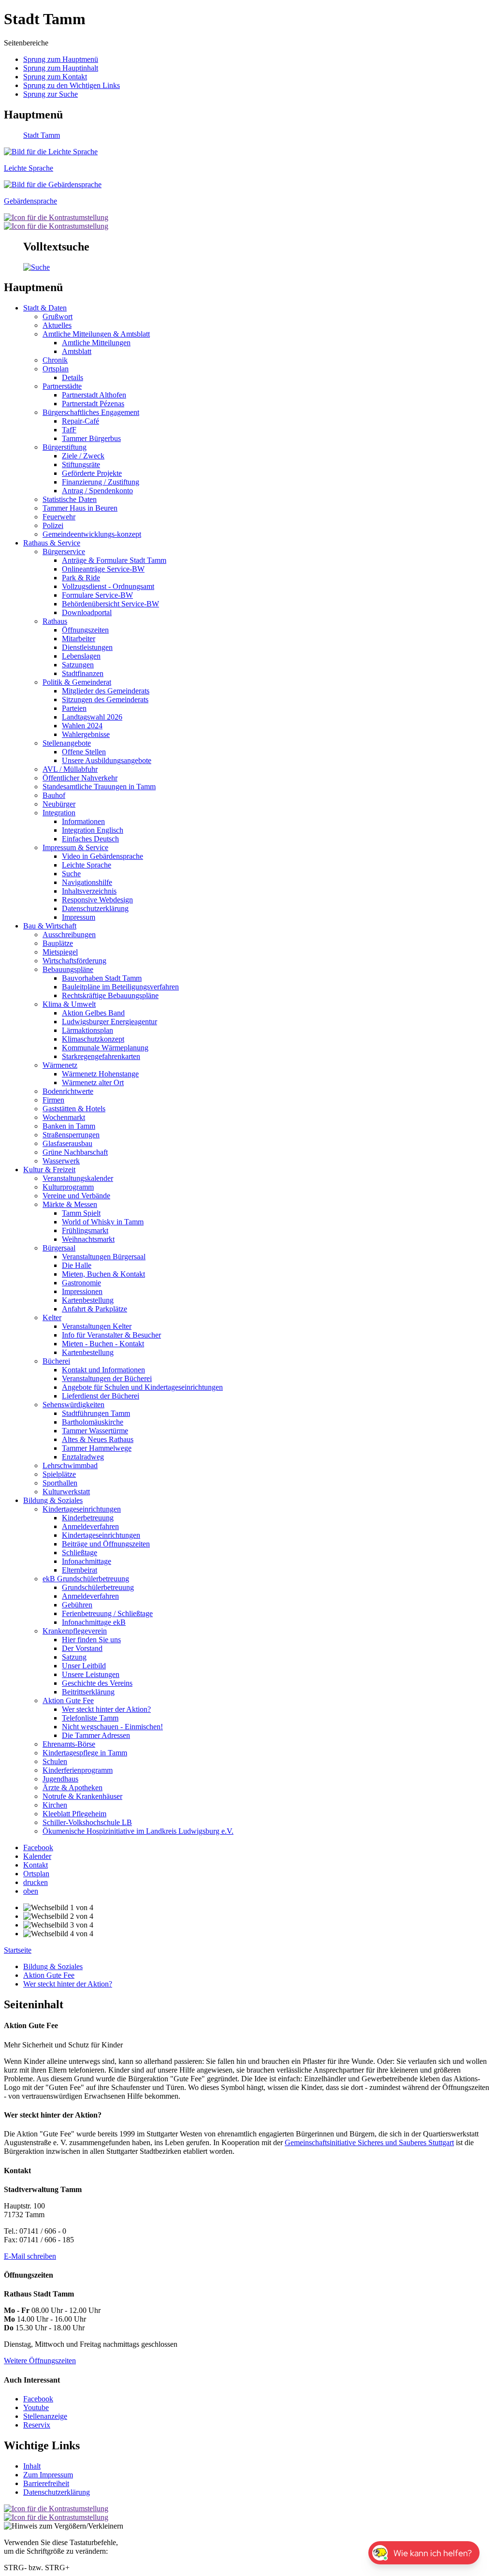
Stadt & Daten (45, 308)
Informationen (83, 821)
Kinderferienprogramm (78, 1770)
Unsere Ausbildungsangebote (107, 760)
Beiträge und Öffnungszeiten (106, 1544)
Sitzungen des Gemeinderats (105, 699)
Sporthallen (60, 1483)
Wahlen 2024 (82, 726)
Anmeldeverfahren (90, 1526)
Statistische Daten (70, 499)
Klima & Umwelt (69, 1004)
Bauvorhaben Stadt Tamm (102, 978)
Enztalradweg (83, 1457)
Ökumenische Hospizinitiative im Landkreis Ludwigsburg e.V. (138, 1831)
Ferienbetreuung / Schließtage (107, 1613)
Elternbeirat (80, 1570)
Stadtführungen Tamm (96, 1413)
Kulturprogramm (68, 1187)
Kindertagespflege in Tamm (85, 1753)
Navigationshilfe (87, 882)
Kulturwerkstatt (66, 1492)
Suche (71, 874)
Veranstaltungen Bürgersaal (104, 1257)
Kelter (52, 1317)
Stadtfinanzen (83, 673)
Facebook (38, 2399)
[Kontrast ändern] (56, 217)
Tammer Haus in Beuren (80, 508)
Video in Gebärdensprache (102, 856)
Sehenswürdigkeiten (73, 1405)
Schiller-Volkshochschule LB (87, 1822)
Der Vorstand (82, 1648)
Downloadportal (87, 612)
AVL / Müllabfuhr (70, 769)
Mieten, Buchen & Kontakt (103, 1274)
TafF (69, 430)
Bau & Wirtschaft (50, 926)
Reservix (37, 2425)
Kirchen (55, 1805)
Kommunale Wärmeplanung (105, 1048)
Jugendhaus (60, 1779)
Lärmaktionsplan (87, 1030)
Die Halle (77, 1265)
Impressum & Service (75, 847)
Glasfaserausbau (67, 1143)
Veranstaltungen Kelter (97, 1326)
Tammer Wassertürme (95, 1431)
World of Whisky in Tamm (103, 1222)
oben (31, 1891)
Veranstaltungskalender (78, 1178)
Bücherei (56, 1361)
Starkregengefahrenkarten (101, 1056)
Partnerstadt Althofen (94, 395)
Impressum (79, 917)
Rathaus (55, 621)
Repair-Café (80, 421)
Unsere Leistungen (91, 1674)
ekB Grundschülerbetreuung (86, 1579)
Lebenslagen (81, 656)
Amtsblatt (77, 351)
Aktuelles (57, 325)
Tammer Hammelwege (97, 1448)
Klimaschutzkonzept (93, 1039)
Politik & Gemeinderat (77, 682)
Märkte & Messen (70, 1204)
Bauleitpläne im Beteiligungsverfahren (120, 987)
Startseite (18, 1950)
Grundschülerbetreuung (98, 1587)
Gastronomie (81, 1283)
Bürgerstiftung (65, 447)
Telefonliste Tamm (90, 1718)
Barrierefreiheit (46, 2483)
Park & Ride (81, 578)
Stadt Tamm (42, 135)
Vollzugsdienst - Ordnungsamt (108, 586)
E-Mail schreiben (30, 2256)
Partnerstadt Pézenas (93, 404)
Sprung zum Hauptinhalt (61, 68)
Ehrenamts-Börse (69, 1744)
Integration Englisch (93, 830)
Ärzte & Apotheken (73, 1788)
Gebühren (77, 1605)
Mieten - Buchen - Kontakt (103, 1344)
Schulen (55, 1761)
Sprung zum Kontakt (55, 77)
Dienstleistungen (87, 647)
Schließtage (80, 1553)
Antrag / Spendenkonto (97, 491)
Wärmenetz (60, 1065)
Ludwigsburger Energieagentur (109, 1022)
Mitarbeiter (79, 639)
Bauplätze (58, 943)
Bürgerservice (64, 552)
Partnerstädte (62, 386)
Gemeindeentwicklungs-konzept (92, 534)
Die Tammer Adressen (96, 1735)
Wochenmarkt (64, 1117)
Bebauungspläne (68, 969)
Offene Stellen (84, 752)
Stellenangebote (67, 743)
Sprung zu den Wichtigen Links (72, 85)
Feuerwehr (59, 517)
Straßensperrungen (71, 1135)
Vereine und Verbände (76, 1196)
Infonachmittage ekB (94, 1622)
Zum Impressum (48, 2475)
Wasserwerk (61, 1161)
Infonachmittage (87, 1561)
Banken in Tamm (69, 1126)
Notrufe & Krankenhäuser (82, 1796)
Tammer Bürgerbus (91, 438)
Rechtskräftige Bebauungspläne (110, 995)
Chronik (55, 360)
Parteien (74, 708)
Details (73, 377)
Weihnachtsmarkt (88, 1239)
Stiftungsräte (81, 464)
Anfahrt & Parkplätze (95, 1309)
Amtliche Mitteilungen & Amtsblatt (96, 334)
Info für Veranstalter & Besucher (111, 1335)
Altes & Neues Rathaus (98, 1439)
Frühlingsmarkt (85, 1230)
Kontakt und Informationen (103, 1370)
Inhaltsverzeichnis (89, 891)
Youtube (36, 2407)
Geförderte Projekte (92, 473)
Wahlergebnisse (86, 734)
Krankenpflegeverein (75, 1631)
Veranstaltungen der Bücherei (107, 1378)
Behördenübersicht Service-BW (110, 604)
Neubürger (59, 804)
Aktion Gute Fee (68, 1700)
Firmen (53, 1100)
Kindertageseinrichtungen (82, 1509)
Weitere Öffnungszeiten (40, 2361)
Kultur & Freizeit (49, 1170)
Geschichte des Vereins (97, 1683)
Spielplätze (59, 1474)
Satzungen (78, 665)
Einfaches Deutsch (90, 839)
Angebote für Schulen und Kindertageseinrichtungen (142, 1387)
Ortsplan (56, 369)
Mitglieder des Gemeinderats (106, 691)
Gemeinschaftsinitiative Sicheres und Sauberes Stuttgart (369, 2142)
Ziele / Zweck (83, 456)
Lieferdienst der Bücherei (101, 1396)
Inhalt (32, 2466)
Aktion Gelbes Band (93, 1013)
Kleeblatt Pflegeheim (74, 1814)
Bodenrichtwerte (68, 1091)
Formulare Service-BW (97, 595)
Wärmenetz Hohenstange (100, 1074)
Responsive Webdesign (97, 900)
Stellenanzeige (45, 2416)
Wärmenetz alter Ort (93, 1082)
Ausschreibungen (69, 935)
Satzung (74, 1657)
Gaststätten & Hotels (74, 1109)
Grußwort (58, 316)
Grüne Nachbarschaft (75, 1152)
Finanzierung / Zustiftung (101, 482)
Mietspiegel (60, 952)
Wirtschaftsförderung (74, 961)
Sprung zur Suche (51, 94)
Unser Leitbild (84, 1666)
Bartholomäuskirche (93, 1422)
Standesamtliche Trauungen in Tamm (99, 787)
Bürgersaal (59, 1248)
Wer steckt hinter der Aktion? (106, 1709)
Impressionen (82, 1291)
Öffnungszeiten (85, 630)
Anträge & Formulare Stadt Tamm (114, 560)
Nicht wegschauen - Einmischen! (112, 1727)
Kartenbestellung (88, 1300)
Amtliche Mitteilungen (96, 343)
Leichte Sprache (87, 865)
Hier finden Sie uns (91, 1640)
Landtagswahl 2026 (92, 717)
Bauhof (54, 795)
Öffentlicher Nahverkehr (80, 778)
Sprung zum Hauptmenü (61, 59)
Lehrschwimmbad (70, 1465)
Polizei (53, 525)
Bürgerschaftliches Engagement (91, 412)
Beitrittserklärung (88, 1692)
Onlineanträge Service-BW (103, 569)
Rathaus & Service (52, 543)
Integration (59, 813)
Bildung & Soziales (53, 1500)
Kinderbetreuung (88, 1518)
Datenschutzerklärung (95, 908)
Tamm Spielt (81, 1213)
